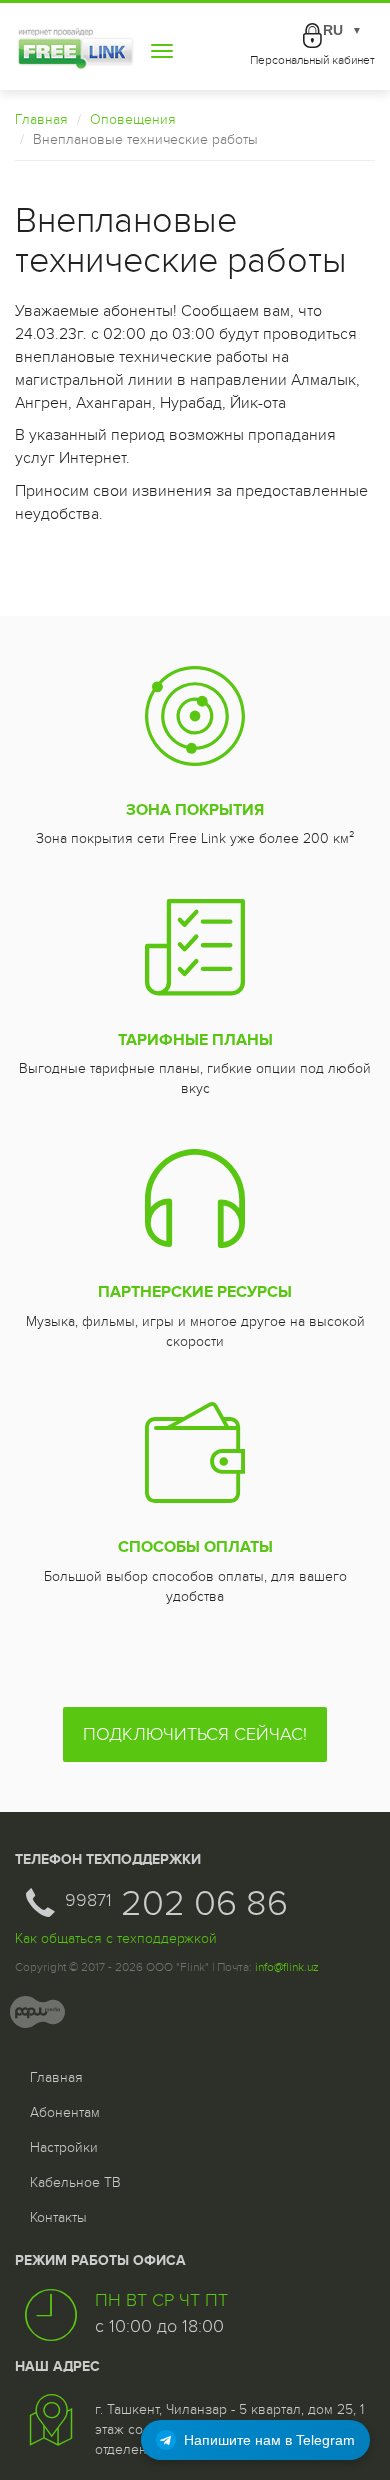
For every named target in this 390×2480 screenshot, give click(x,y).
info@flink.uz (287, 1967)
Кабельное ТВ (75, 2182)
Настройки (64, 2147)
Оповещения (133, 119)
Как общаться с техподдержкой (116, 1938)
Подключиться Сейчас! (195, 1734)
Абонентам (65, 2112)
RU (342, 30)
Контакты (58, 2217)
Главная (41, 119)
